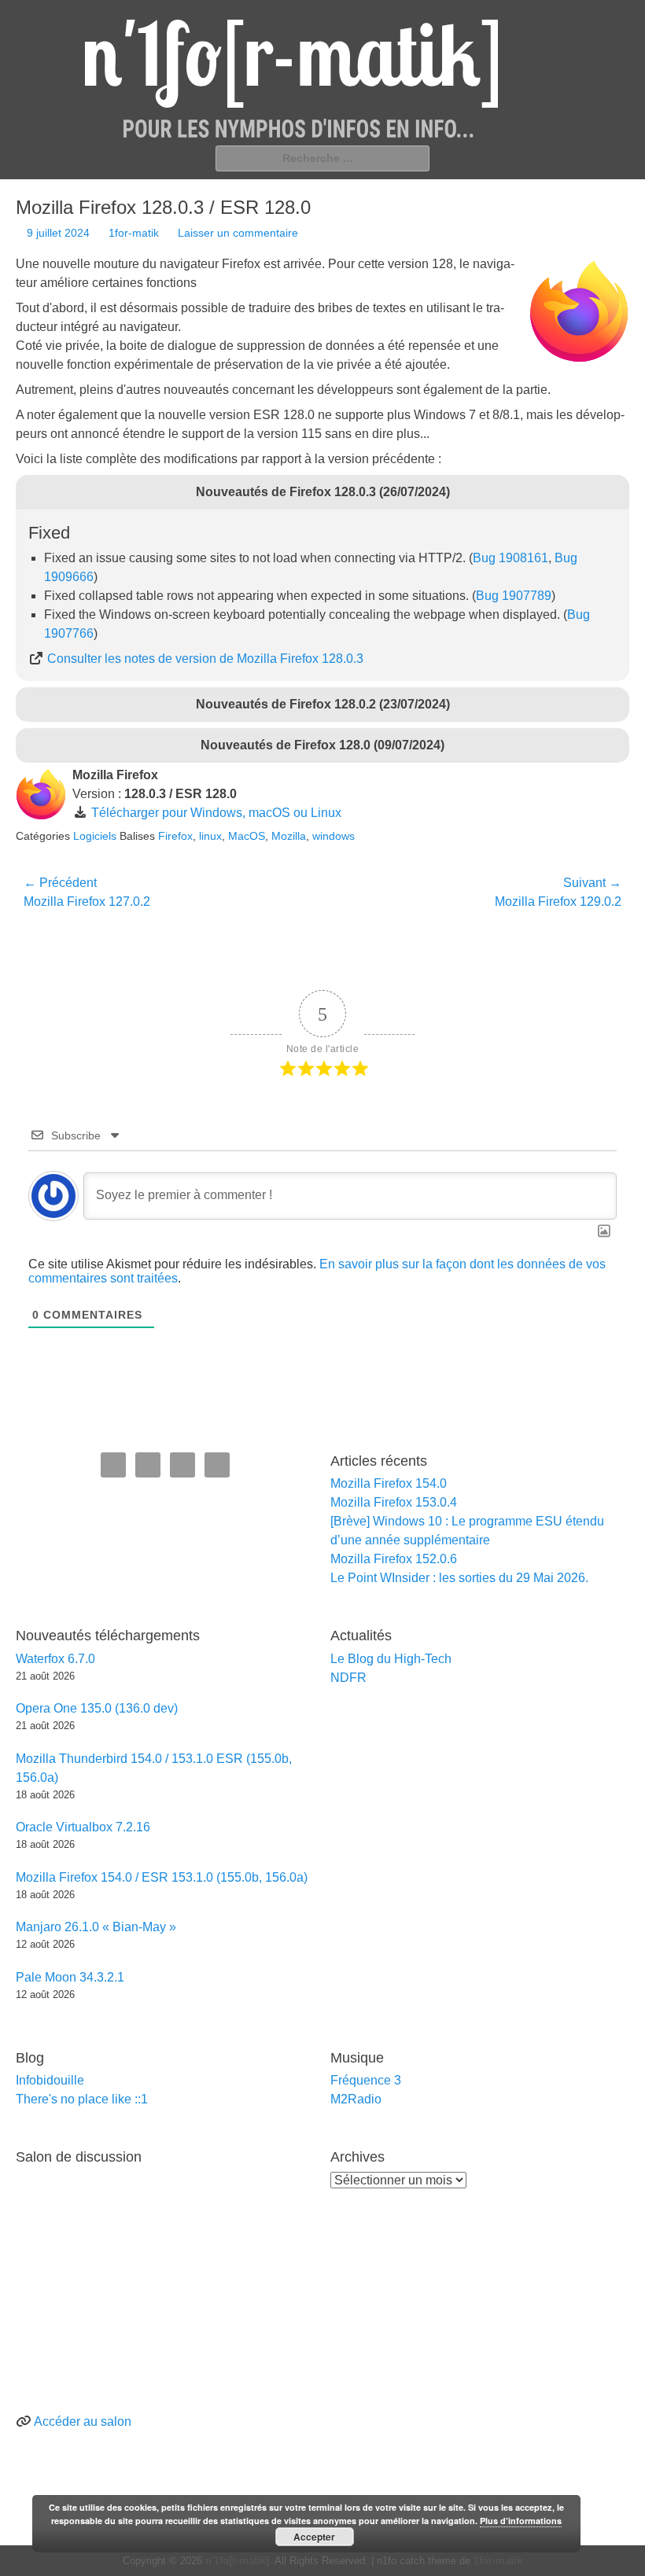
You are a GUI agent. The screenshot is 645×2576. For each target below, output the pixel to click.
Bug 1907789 (514, 596)
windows (334, 836)
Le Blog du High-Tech (391, 1659)
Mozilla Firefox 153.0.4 (394, 1502)
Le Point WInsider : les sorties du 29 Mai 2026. (459, 1578)
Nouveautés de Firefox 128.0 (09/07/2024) (322, 745)
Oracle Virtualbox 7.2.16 (83, 1827)
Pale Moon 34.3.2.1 (70, 1977)
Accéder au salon (83, 2421)
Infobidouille (50, 2080)
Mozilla (289, 836)
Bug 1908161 (510, 558)
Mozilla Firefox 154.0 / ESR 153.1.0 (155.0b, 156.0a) (162, 1877)
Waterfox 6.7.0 (55, 1659)
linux (210, 836)
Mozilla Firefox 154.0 (389, 1483)
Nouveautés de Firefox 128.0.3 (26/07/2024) (323, 492)
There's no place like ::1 (82, 2099)
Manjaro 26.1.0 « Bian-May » (96, 1927)
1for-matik (134, 233)
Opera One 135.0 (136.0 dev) (97, 1708)
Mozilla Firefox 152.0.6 (394, 1559)
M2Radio (356, 2099)
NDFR (348, 1678)
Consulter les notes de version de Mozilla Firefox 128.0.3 (205, 659)
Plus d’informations (521, 2521)
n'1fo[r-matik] (237, 2561)
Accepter (314, 2537)
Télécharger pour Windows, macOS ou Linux (216, 813)
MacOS (247, 836)
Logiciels (95, 836)
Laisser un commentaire (238, 233)
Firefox (175, 836)
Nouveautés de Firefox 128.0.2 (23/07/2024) (323, 704)
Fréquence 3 (366, 2080)
